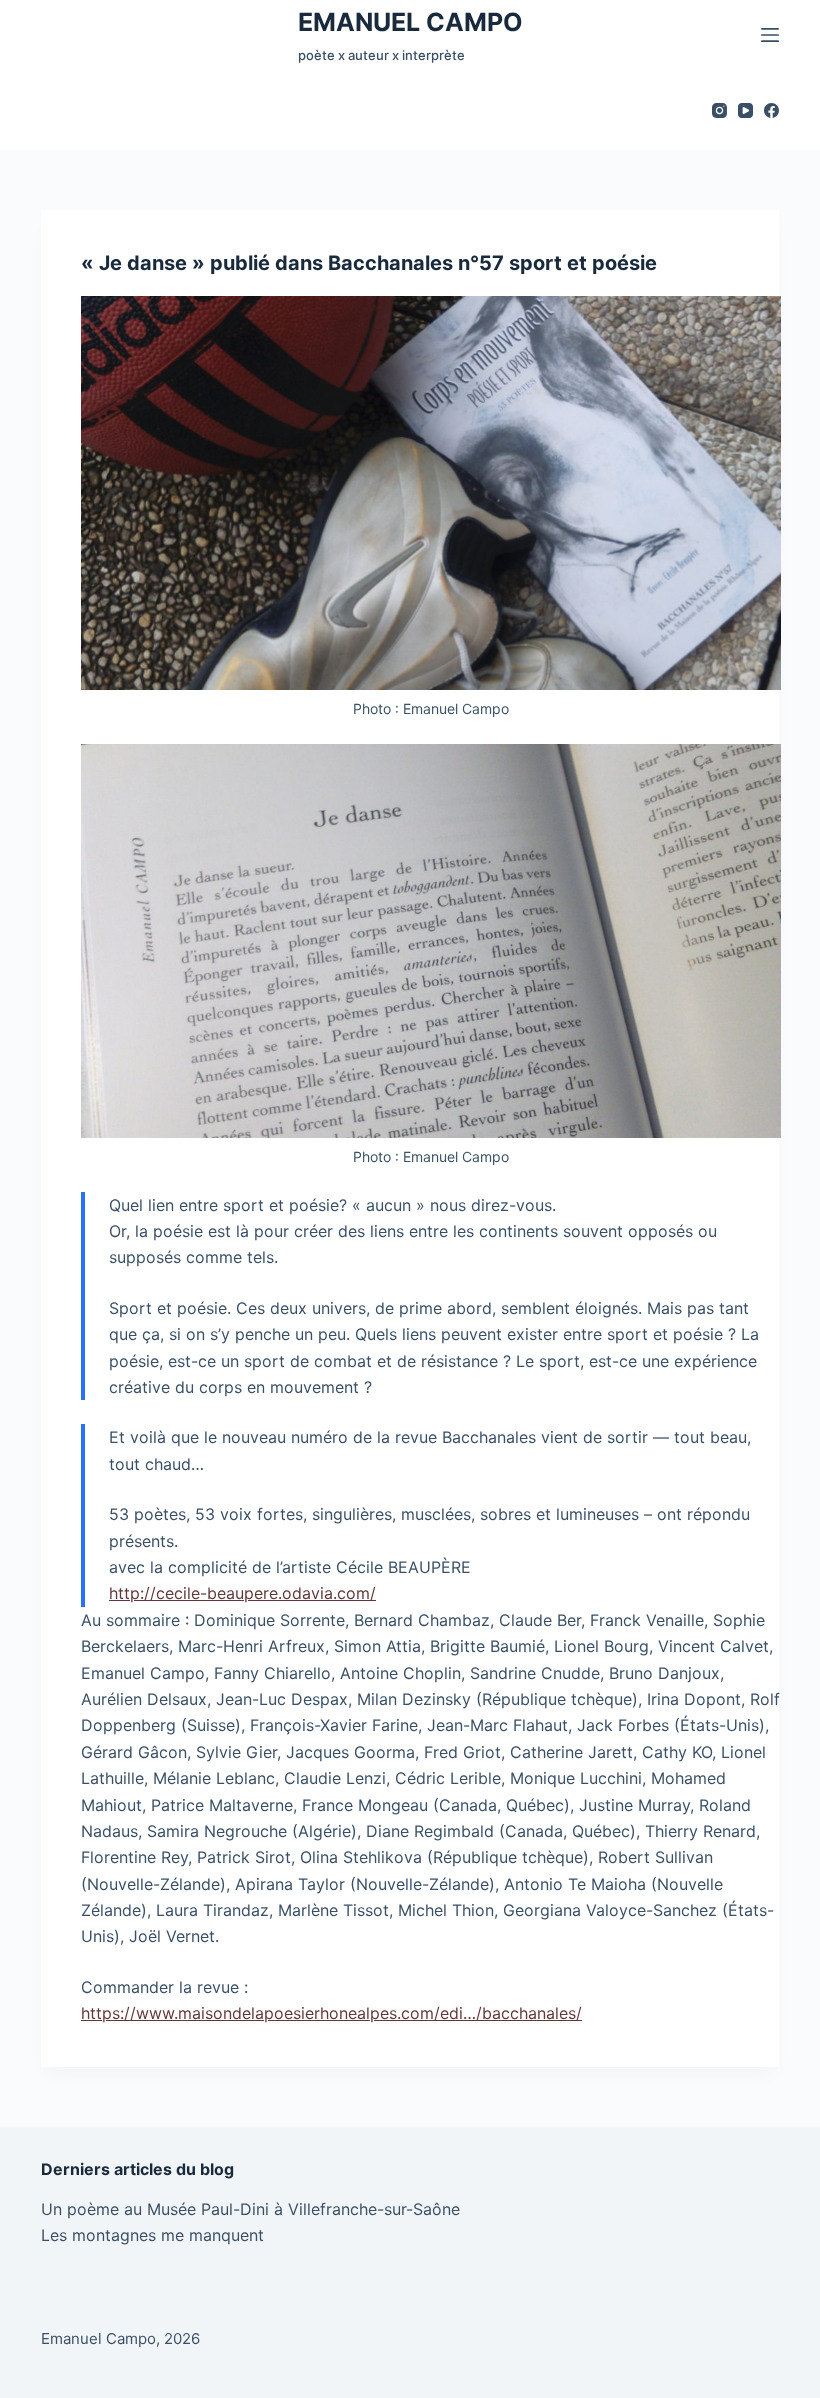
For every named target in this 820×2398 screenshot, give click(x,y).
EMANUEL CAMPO (410, 22)
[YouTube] (745, 110)
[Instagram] (719, 110)
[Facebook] (771, 110)
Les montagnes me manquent (152, 2235)
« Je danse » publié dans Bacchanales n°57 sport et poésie (369, 263)
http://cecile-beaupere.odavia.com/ (242, 1593)
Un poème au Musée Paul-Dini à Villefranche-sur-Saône (250, 2209)
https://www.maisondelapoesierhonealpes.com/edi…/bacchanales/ (331, 2013)
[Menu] (770, 35)
